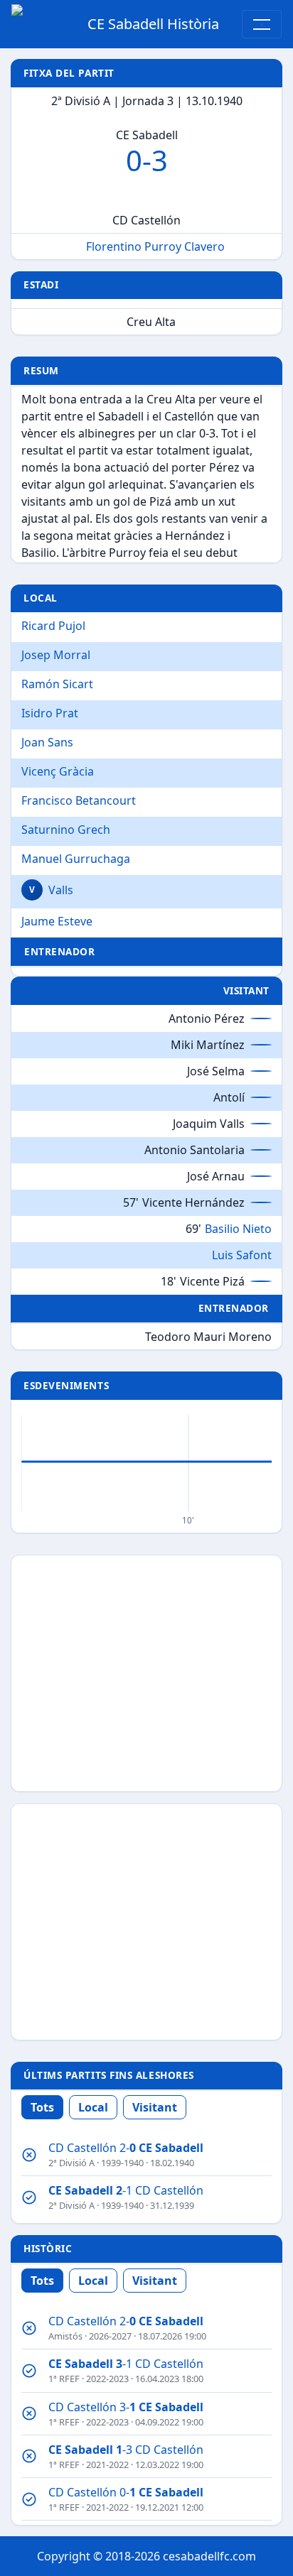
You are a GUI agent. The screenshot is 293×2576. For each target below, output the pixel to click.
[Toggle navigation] (262, 24)
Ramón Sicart (57, 684)
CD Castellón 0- (126, 2492)
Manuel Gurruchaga (76, 859)
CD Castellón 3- (126, 2407)
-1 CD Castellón (126, 2190)
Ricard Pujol (53, 626)
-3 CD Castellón (126, 2450)
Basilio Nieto (238, 1228)
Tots (42, 2107)
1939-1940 (122, 2163)
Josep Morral (56, 655)
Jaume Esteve (57, 921)
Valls (61, 890)
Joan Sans (47, 742)
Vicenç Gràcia (58, 771)
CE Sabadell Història (153, 24)
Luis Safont (242, 1254)
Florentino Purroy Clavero (155, 246)
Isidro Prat (50, 713)
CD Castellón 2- (126, 2148)
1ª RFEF (64, 2379)
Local (93, 2107)
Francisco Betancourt (79, 800)
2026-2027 (110, 2336)
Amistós (65, 2336)
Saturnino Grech (66, 830)
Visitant (155, 2107)
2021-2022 (107, 2464)
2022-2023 (107, 2379)
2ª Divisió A (71, 2163)
